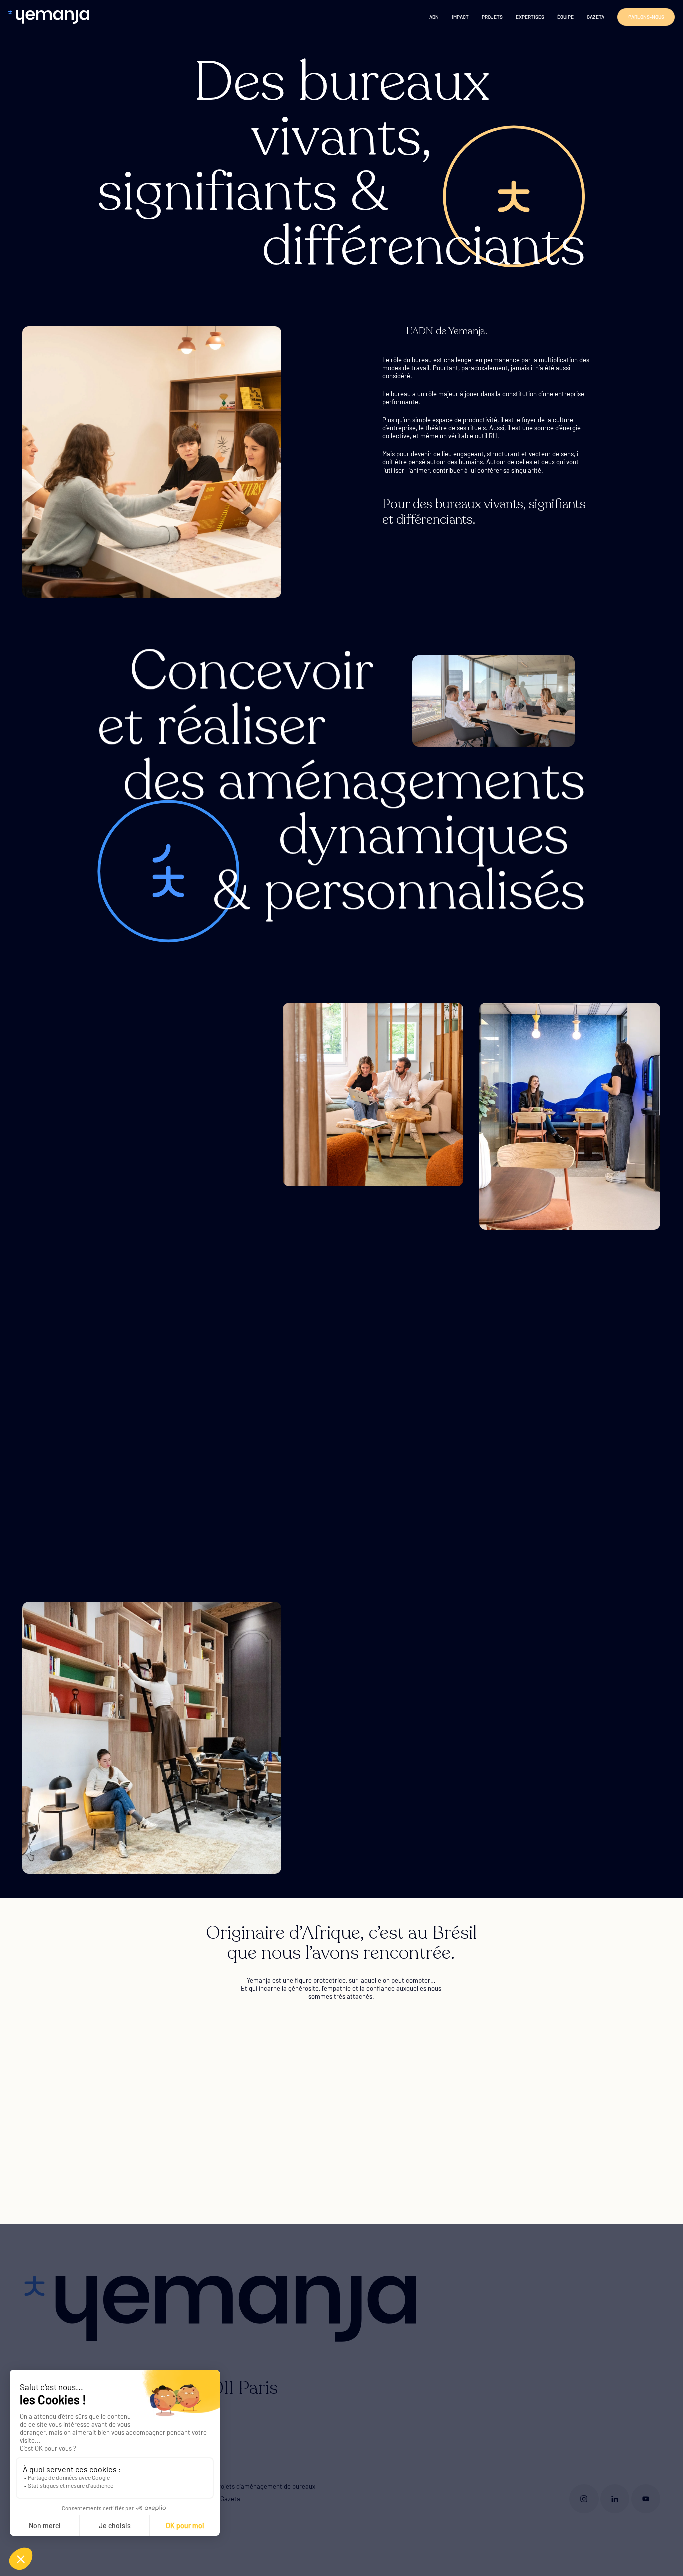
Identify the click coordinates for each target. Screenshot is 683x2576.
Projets (492, 17)
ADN (434, 17)
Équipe (566, 17)
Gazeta (596, 17)
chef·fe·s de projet (504, 1658)
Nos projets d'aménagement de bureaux (259, 2486)
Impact (460, 17)
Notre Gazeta (221, 2499)
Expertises (530, 17)
